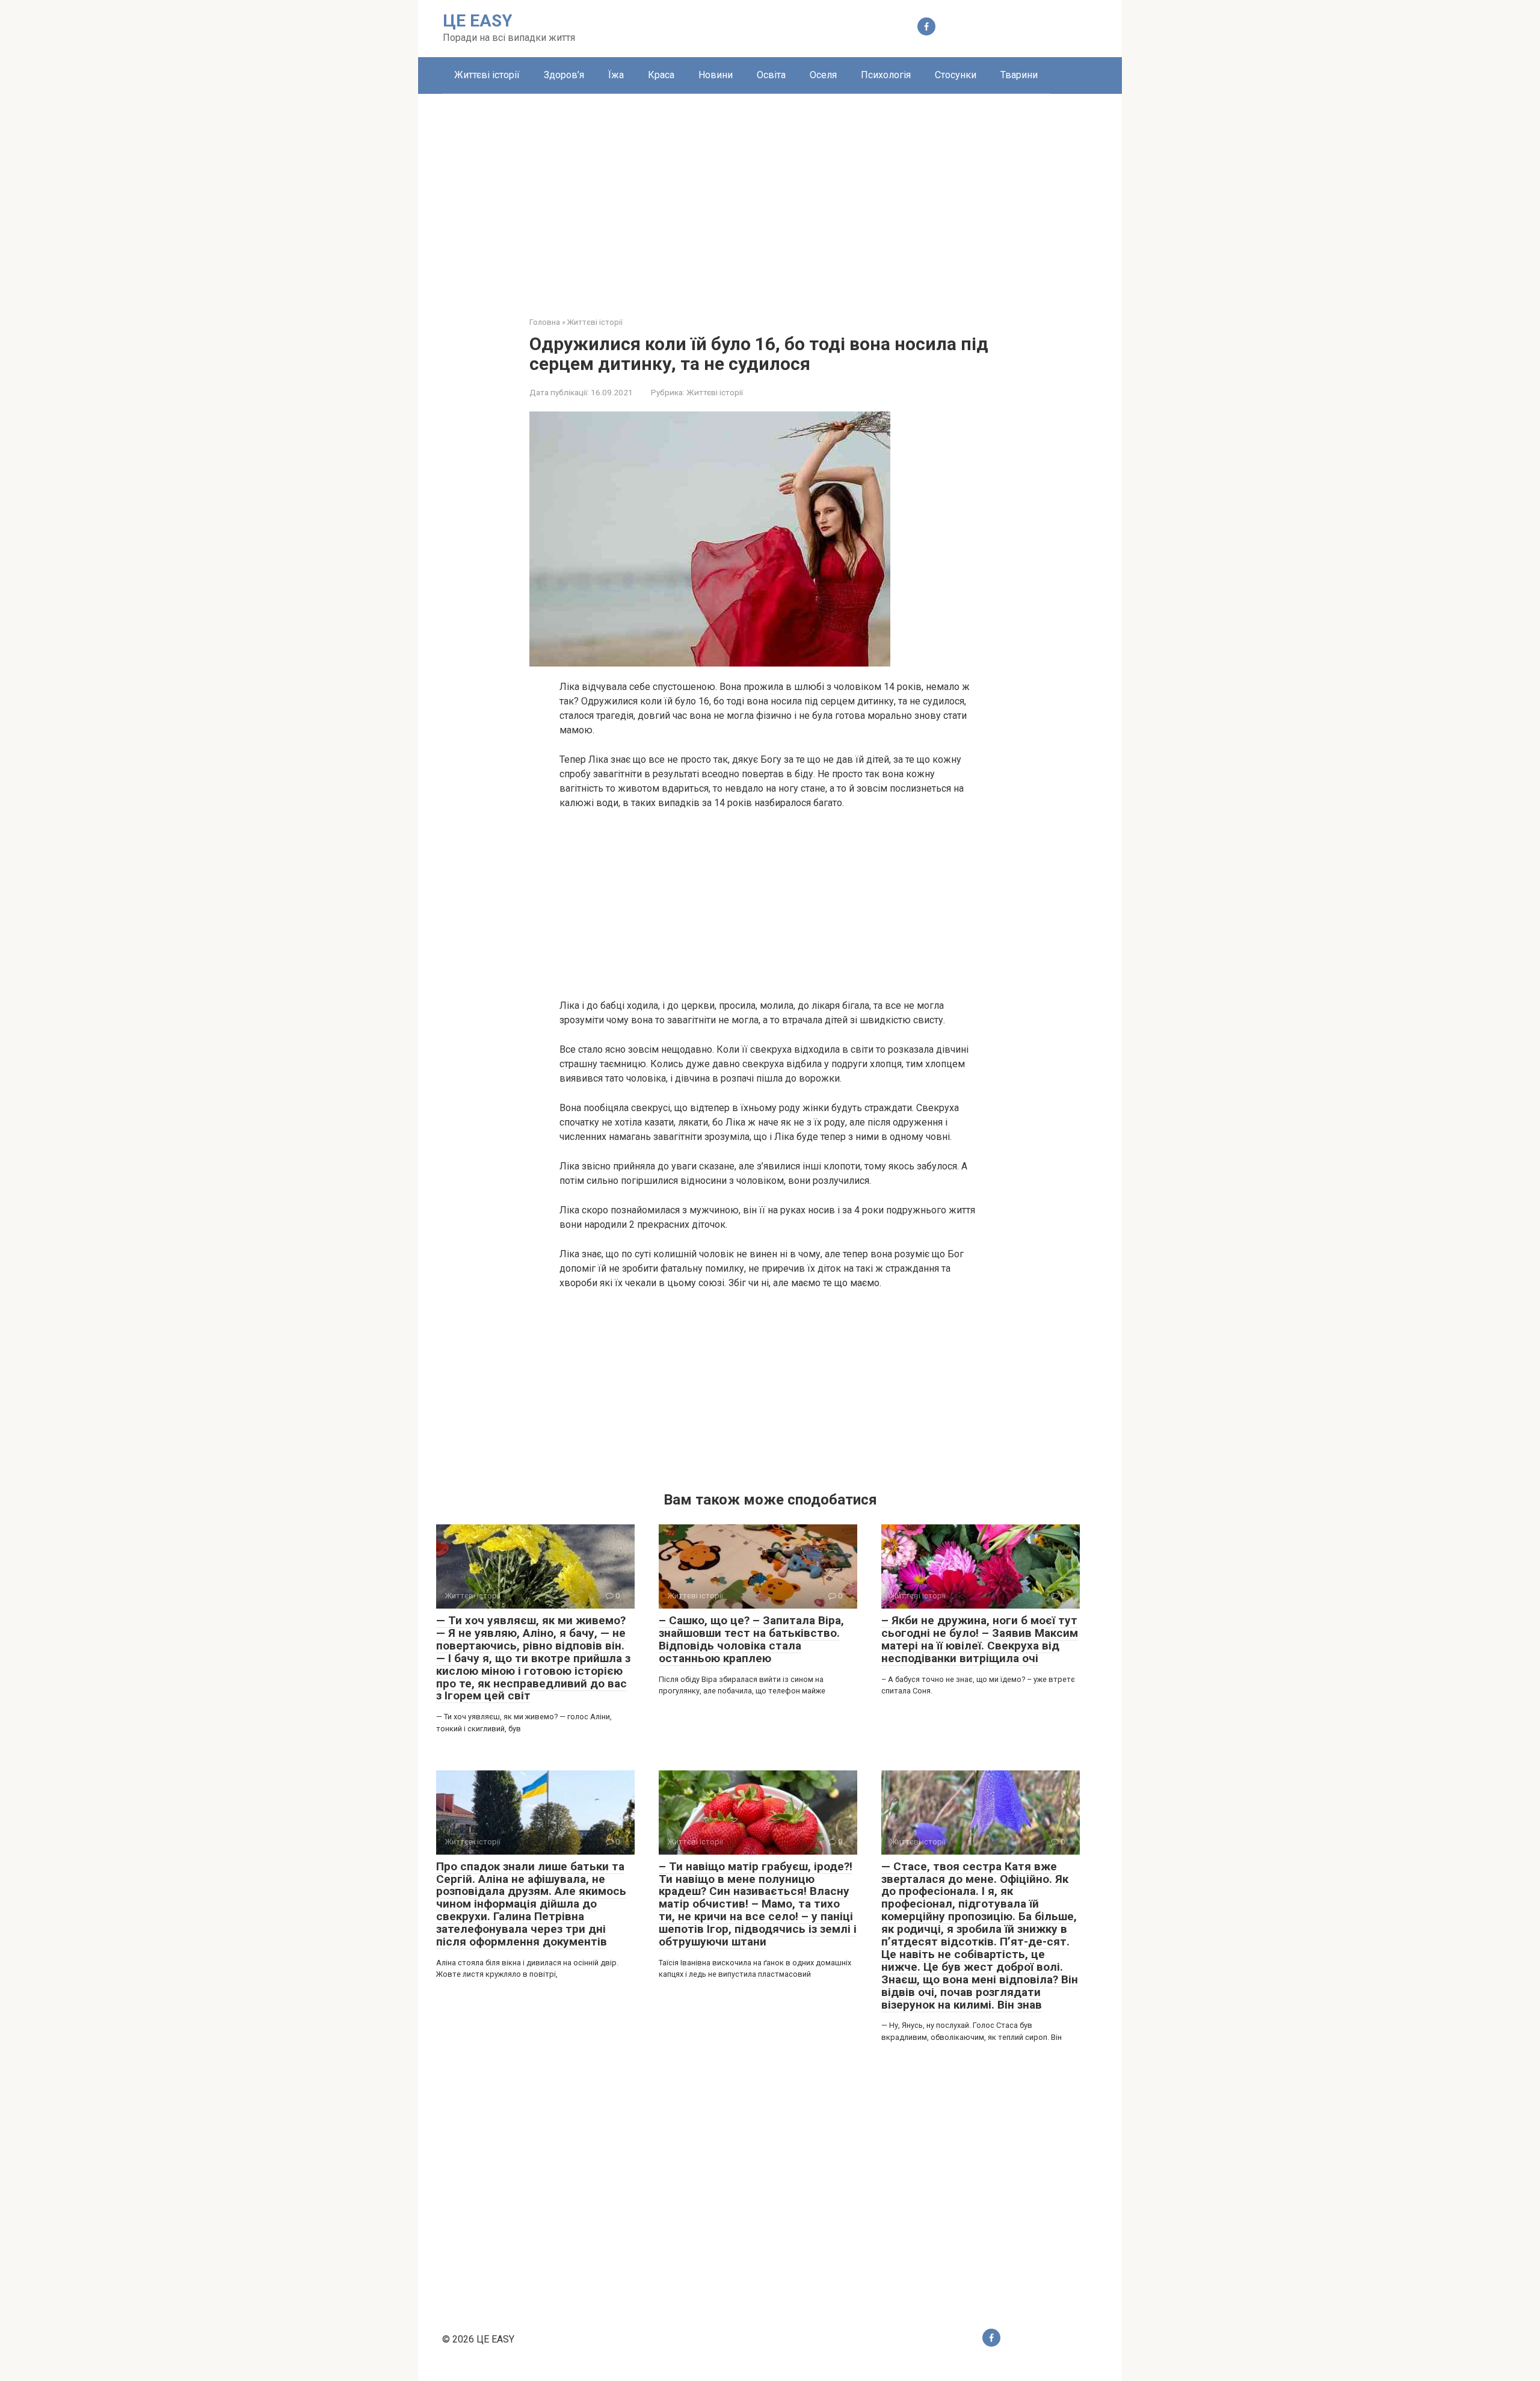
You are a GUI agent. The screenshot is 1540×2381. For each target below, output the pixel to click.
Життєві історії (487, 75)
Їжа (616, 75)
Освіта (771, 75)
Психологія (886, 75)
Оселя (823, 75)
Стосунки (956, 75)
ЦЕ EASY (478, 21)
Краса (661, 75)
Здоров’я (564, 75)
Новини (716, 75)
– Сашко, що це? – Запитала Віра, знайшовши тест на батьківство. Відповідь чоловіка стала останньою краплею (751, 1639)
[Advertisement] (770, 196)
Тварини (1019, 75)
